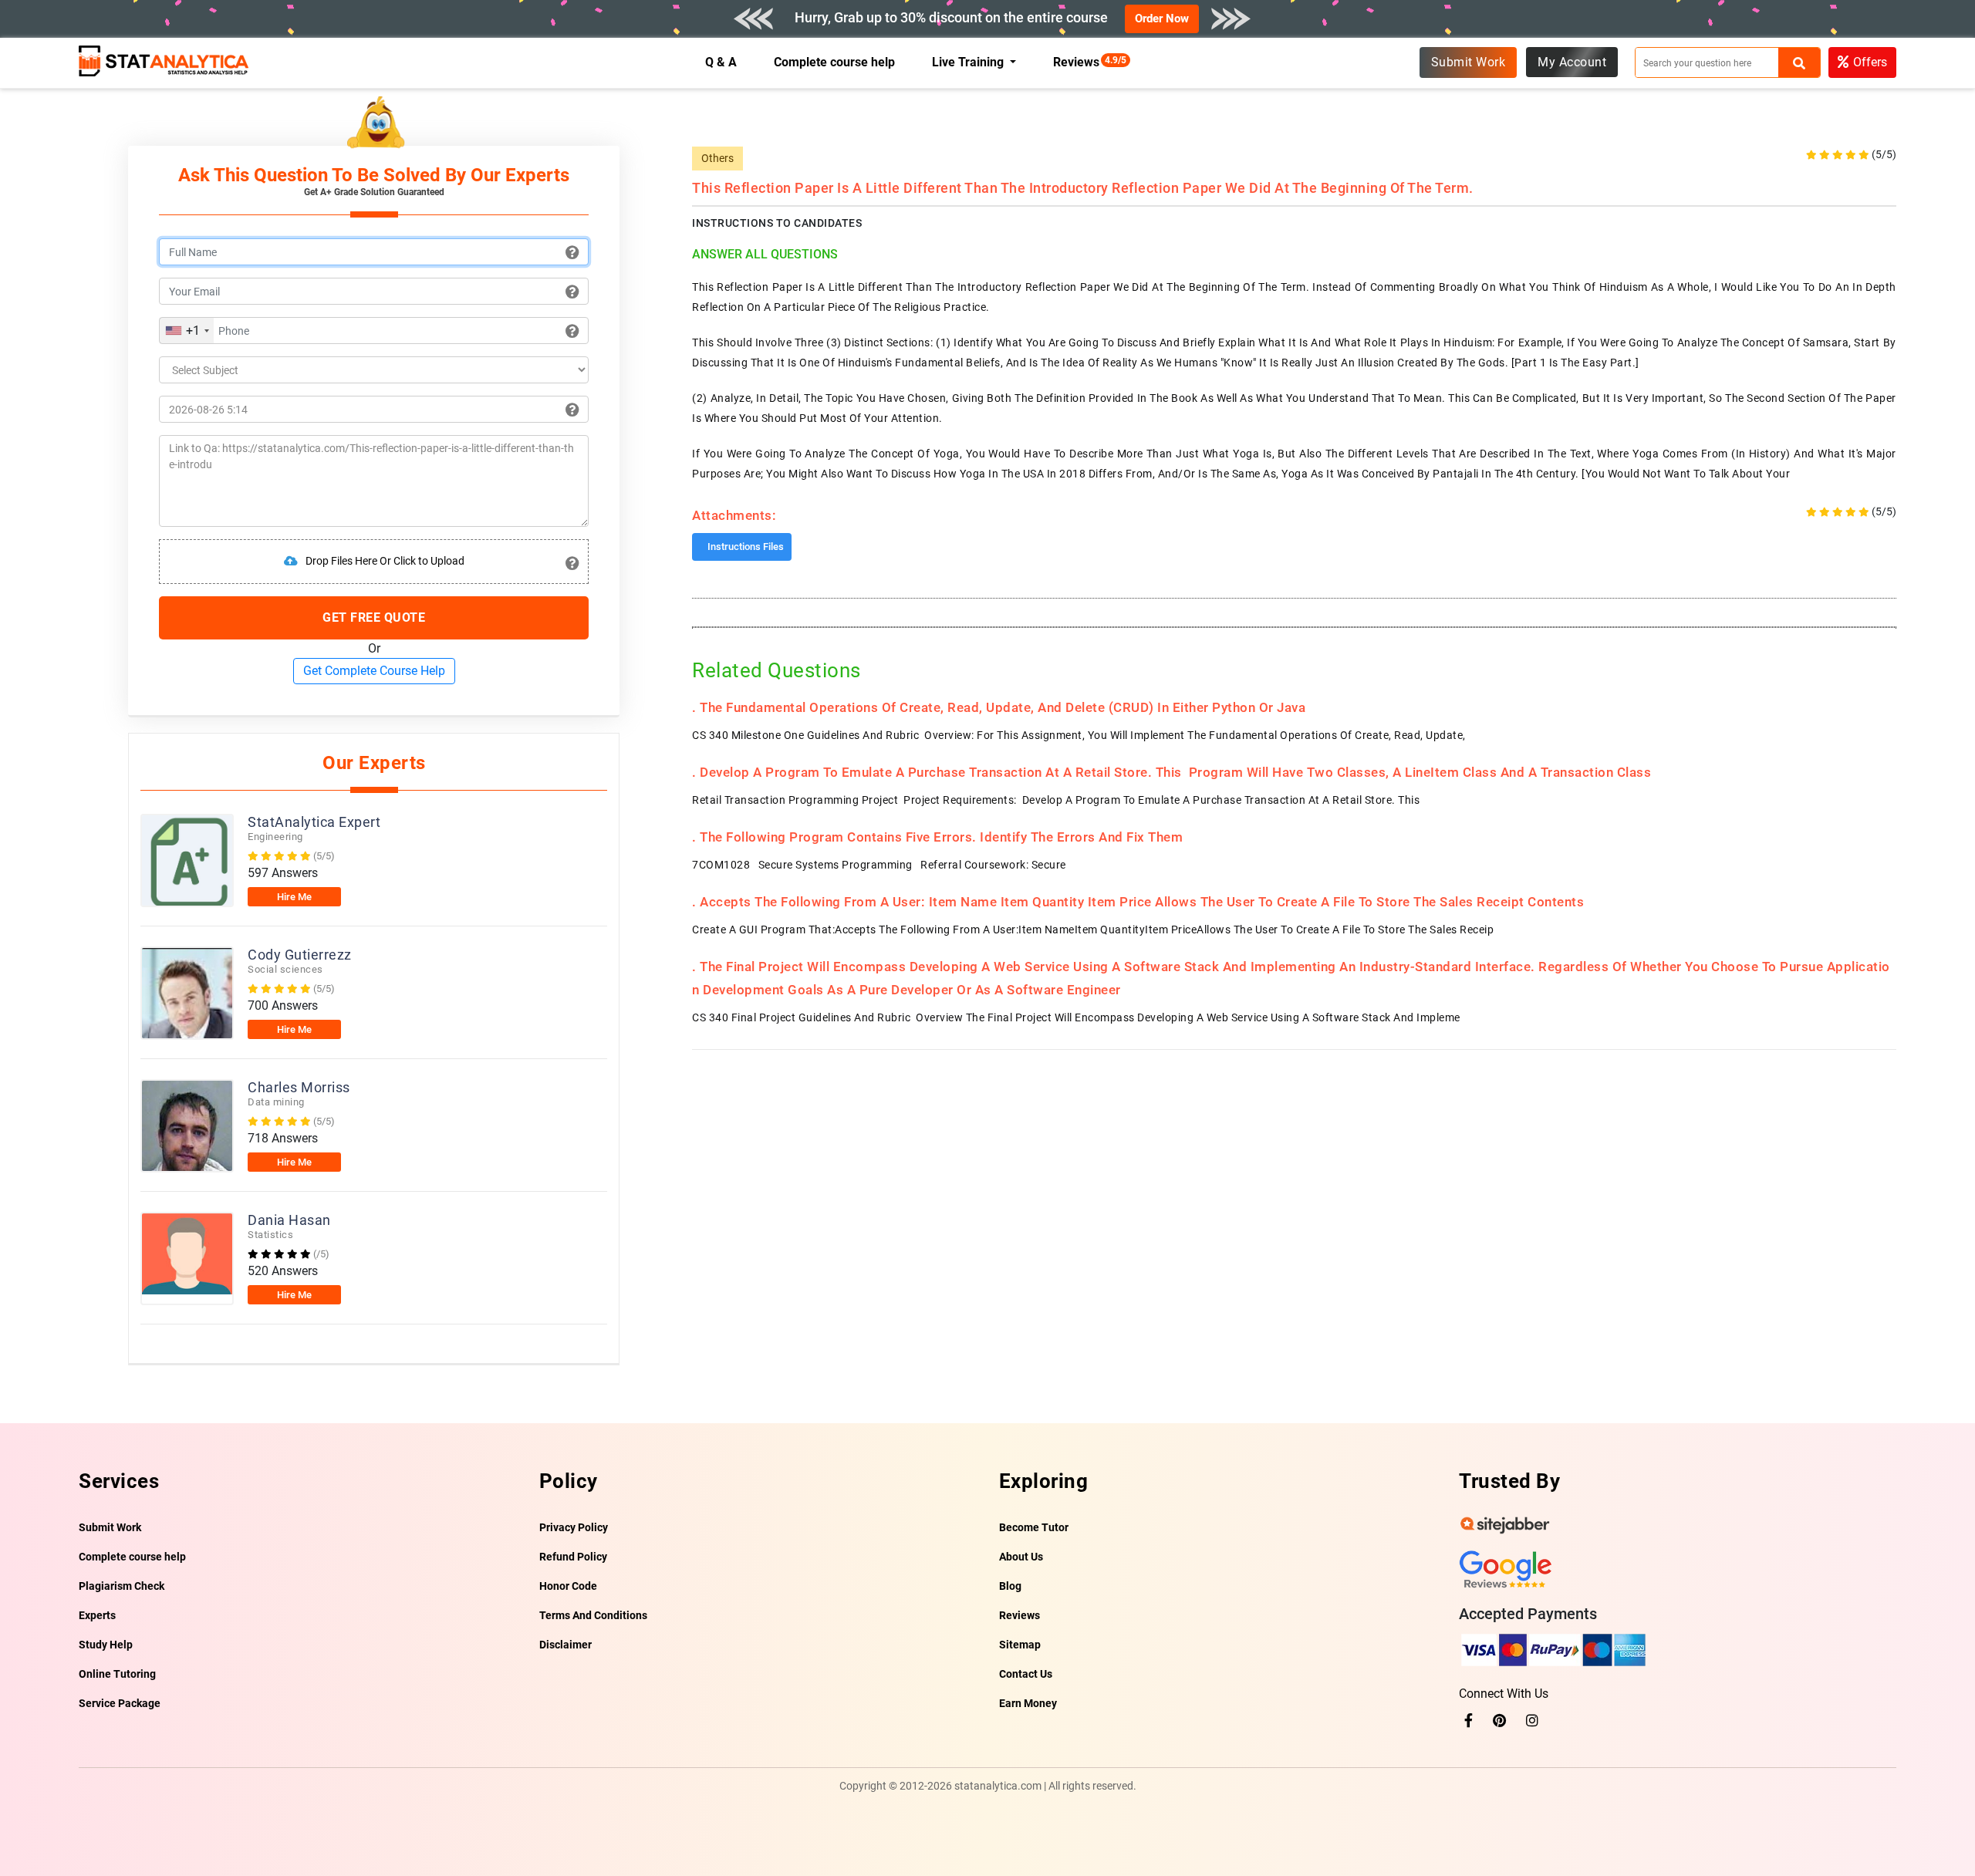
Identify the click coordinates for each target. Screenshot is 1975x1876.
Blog (1010, 1586)
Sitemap (1020, 1645)
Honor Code (568, 1586)
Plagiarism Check (122, 1586)
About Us (1021, 1557)
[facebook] (1469, 1721)
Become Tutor (1034, 1527)
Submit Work (1469, 62)
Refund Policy (573, 1557)
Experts (97, 1615)
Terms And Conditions (593, 1615)
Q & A (721, 62)
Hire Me (294, 897)
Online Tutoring (117, 1674)
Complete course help (835, 62)
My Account (1572, 62)
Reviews (1080, 62)
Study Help (106, 1645)
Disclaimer (565, 1645)
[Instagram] (1532, 1721)
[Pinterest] (1499, 1721)
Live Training (969, 62)
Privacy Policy (574, 1527)
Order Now (1162, 19)
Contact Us (1026, 1674)
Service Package (120, 1703)
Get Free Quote (374, 617)
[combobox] (187, 331)
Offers (1870, 62)
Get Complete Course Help (374, 671)
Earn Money (1028, 1703)
